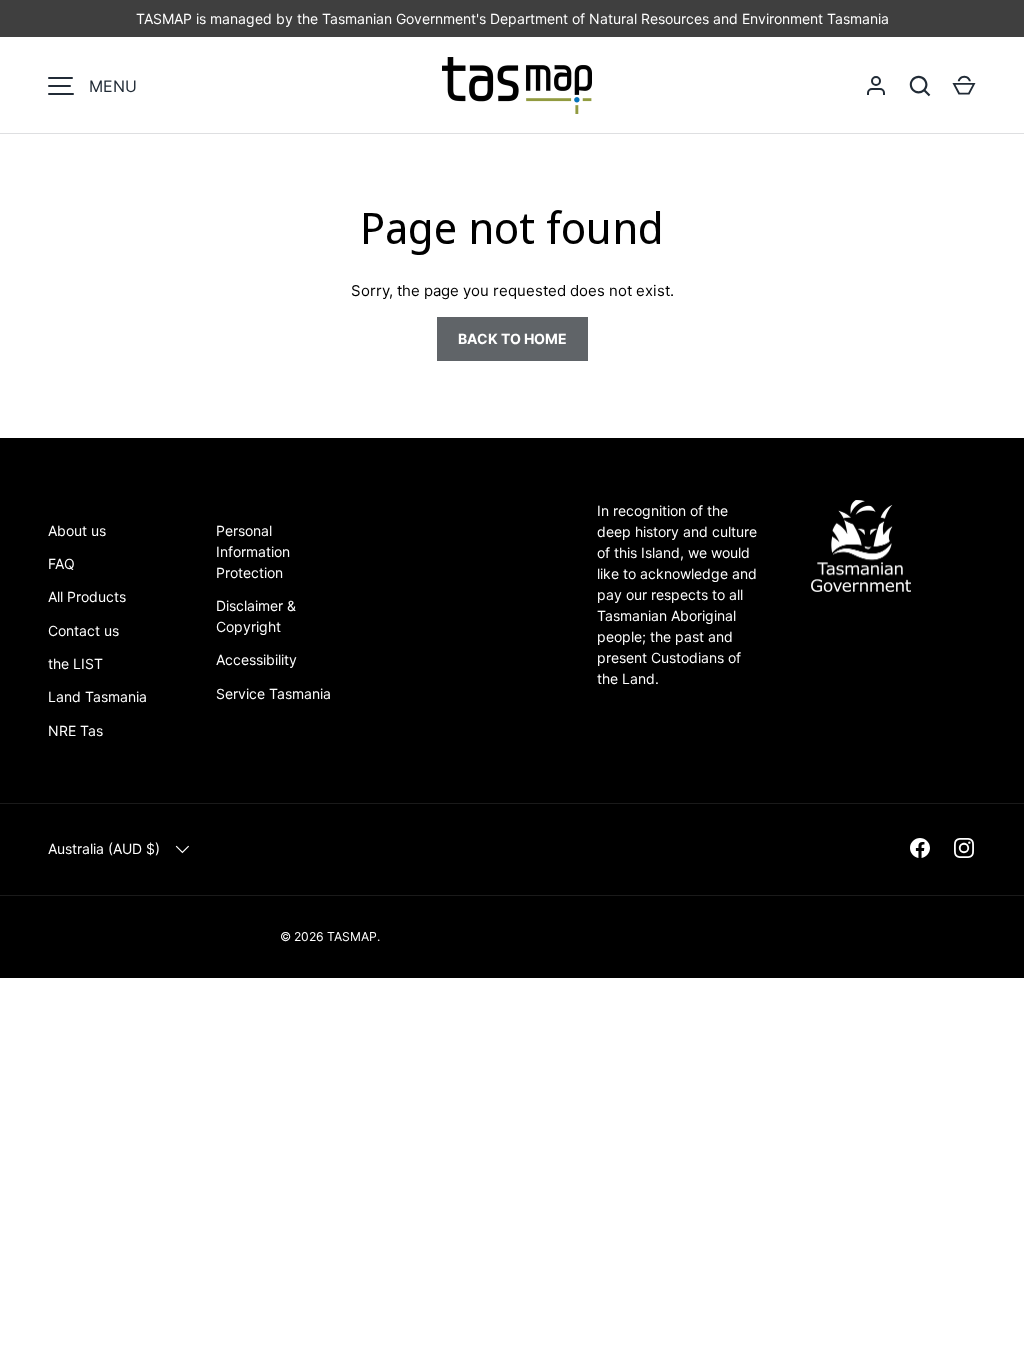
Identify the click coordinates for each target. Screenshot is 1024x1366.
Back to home (512, 338)
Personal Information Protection (253, 551)
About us (77, 530)
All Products (87, 596)
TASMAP (352, 936)
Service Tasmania (273, 693)
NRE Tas (75, 730)
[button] (964, 86)
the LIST (75, 663)
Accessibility (256, 659)
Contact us (83, 630)
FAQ (61, 563)
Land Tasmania (97, 696)
